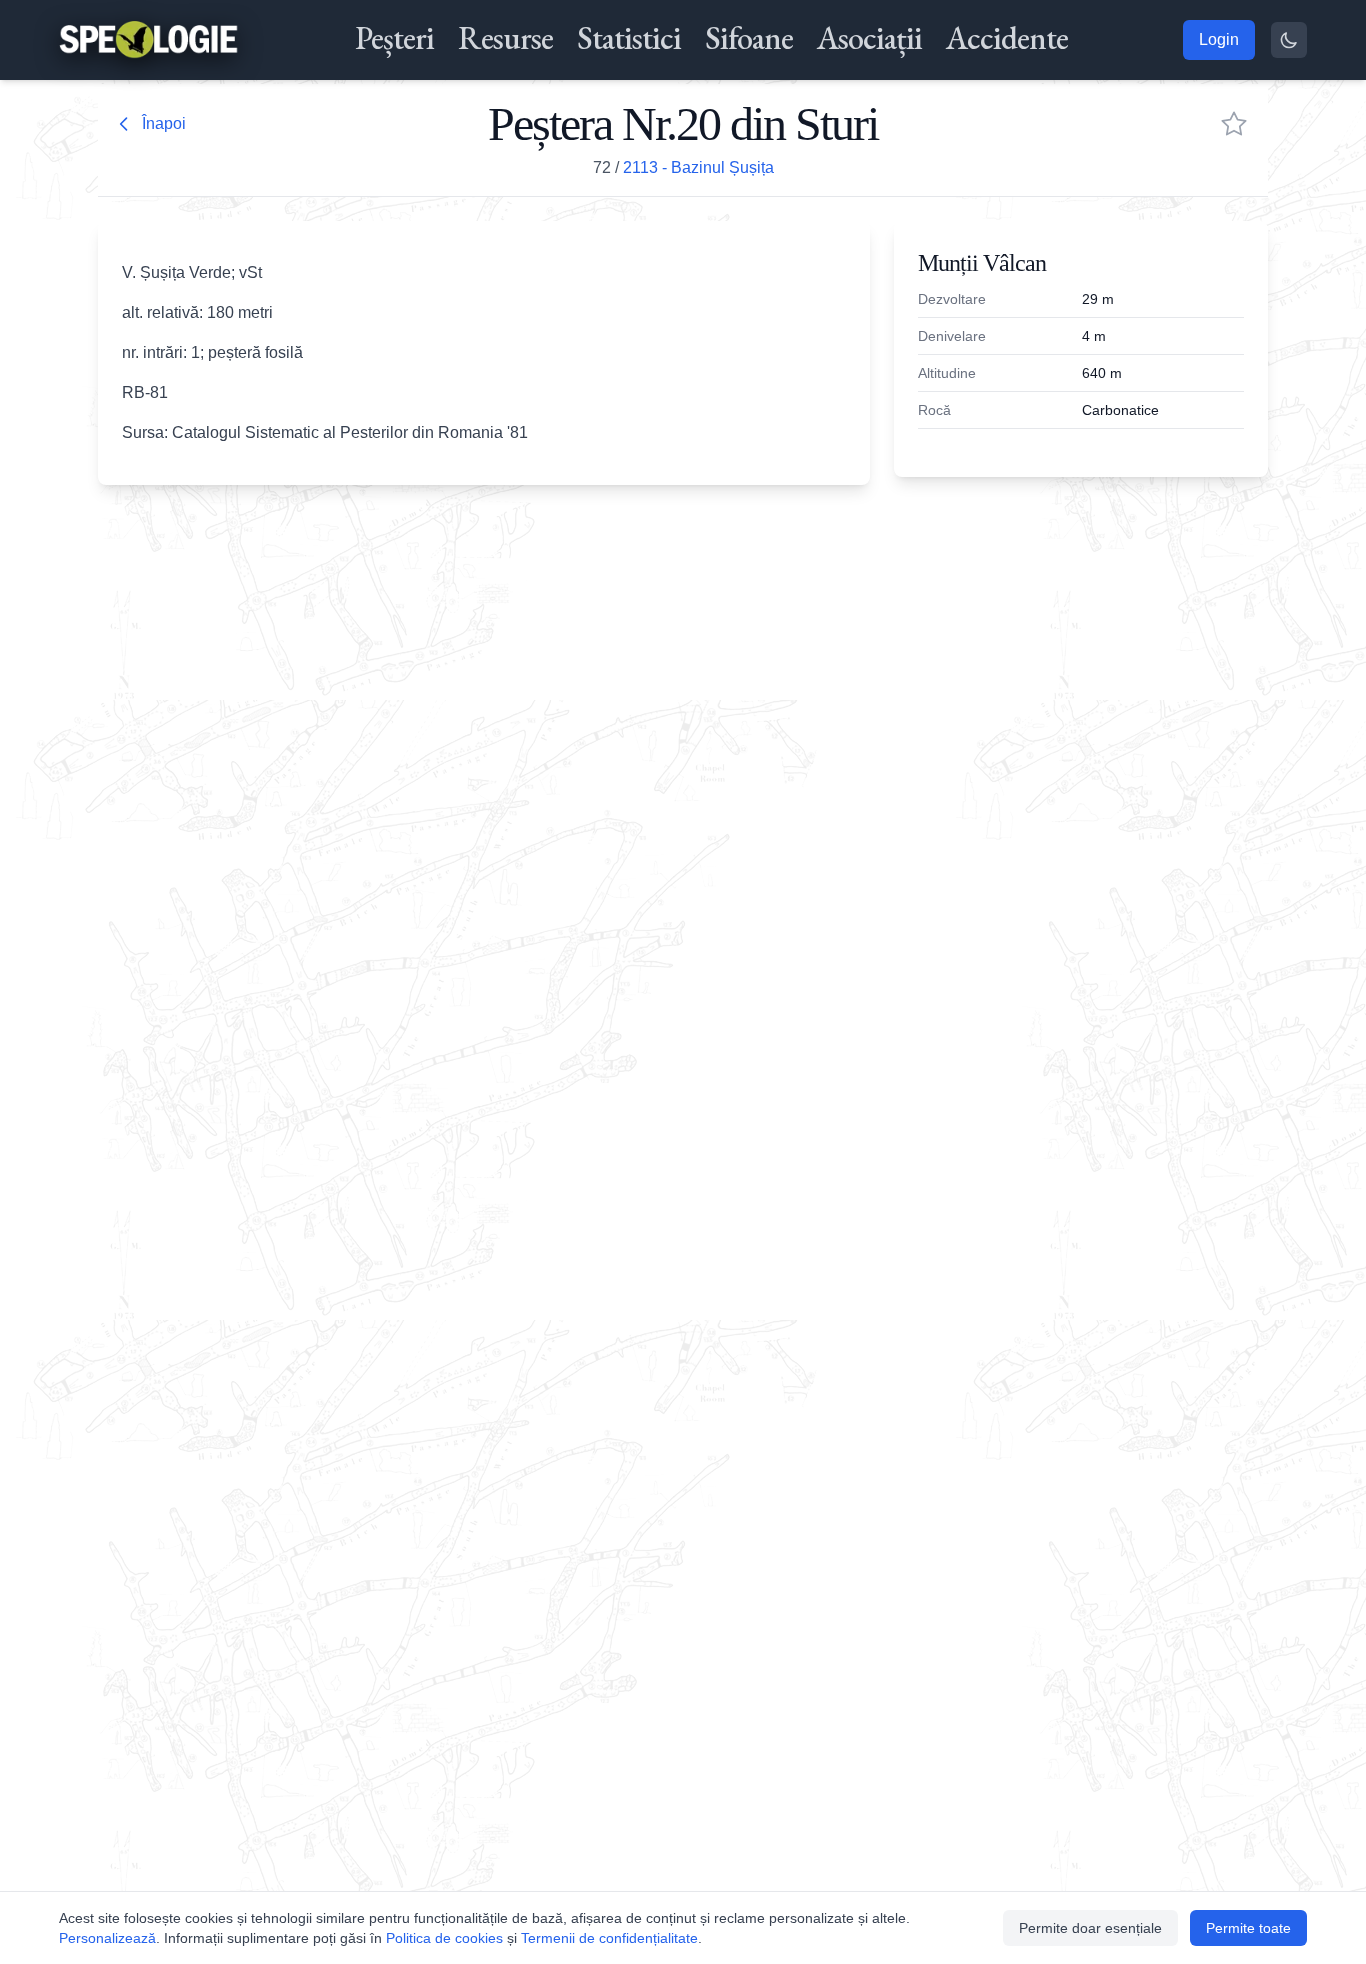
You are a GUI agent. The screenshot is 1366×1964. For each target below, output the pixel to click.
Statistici (629, 38)
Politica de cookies (444, 1938)
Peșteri (394, 38)
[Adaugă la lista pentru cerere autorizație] (1234, 124)
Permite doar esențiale (1090, 1928)
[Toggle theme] (1289, 40)
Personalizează (107, 1938)
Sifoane (749, 38)
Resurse (505, 38)
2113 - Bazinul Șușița (698, 167)
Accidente (1007, 38)
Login (1219, 39)
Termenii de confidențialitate (609, 1938)
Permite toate (1248, 1928)
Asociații (869, 38)
